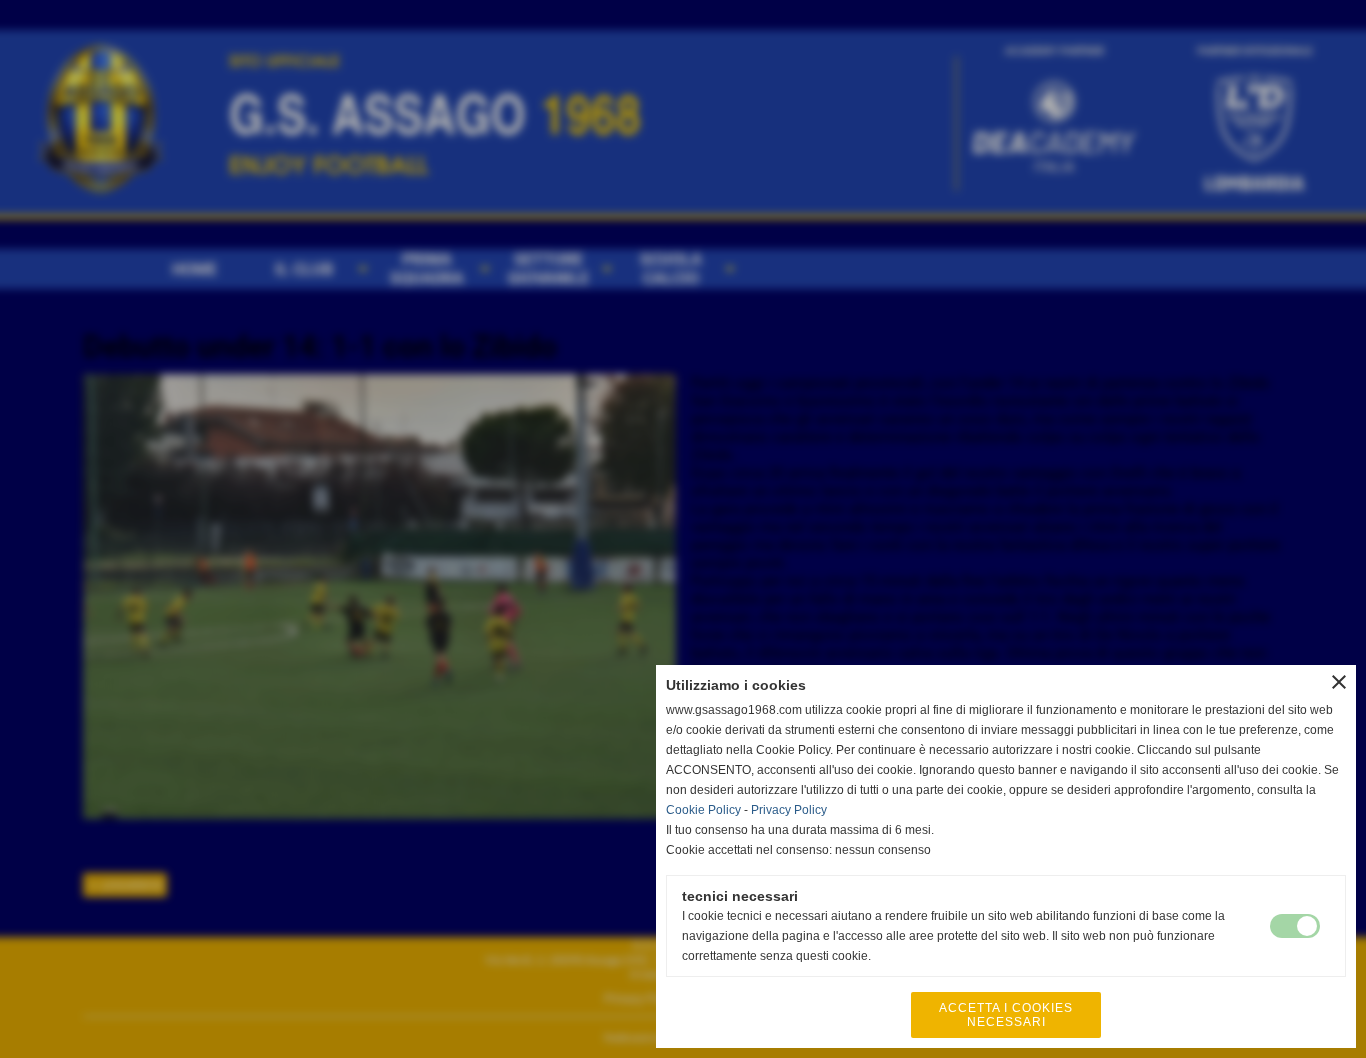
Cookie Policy (703, 810)
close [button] (1339, 682)
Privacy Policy (789, 810)
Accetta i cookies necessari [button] (1006, 1015)
